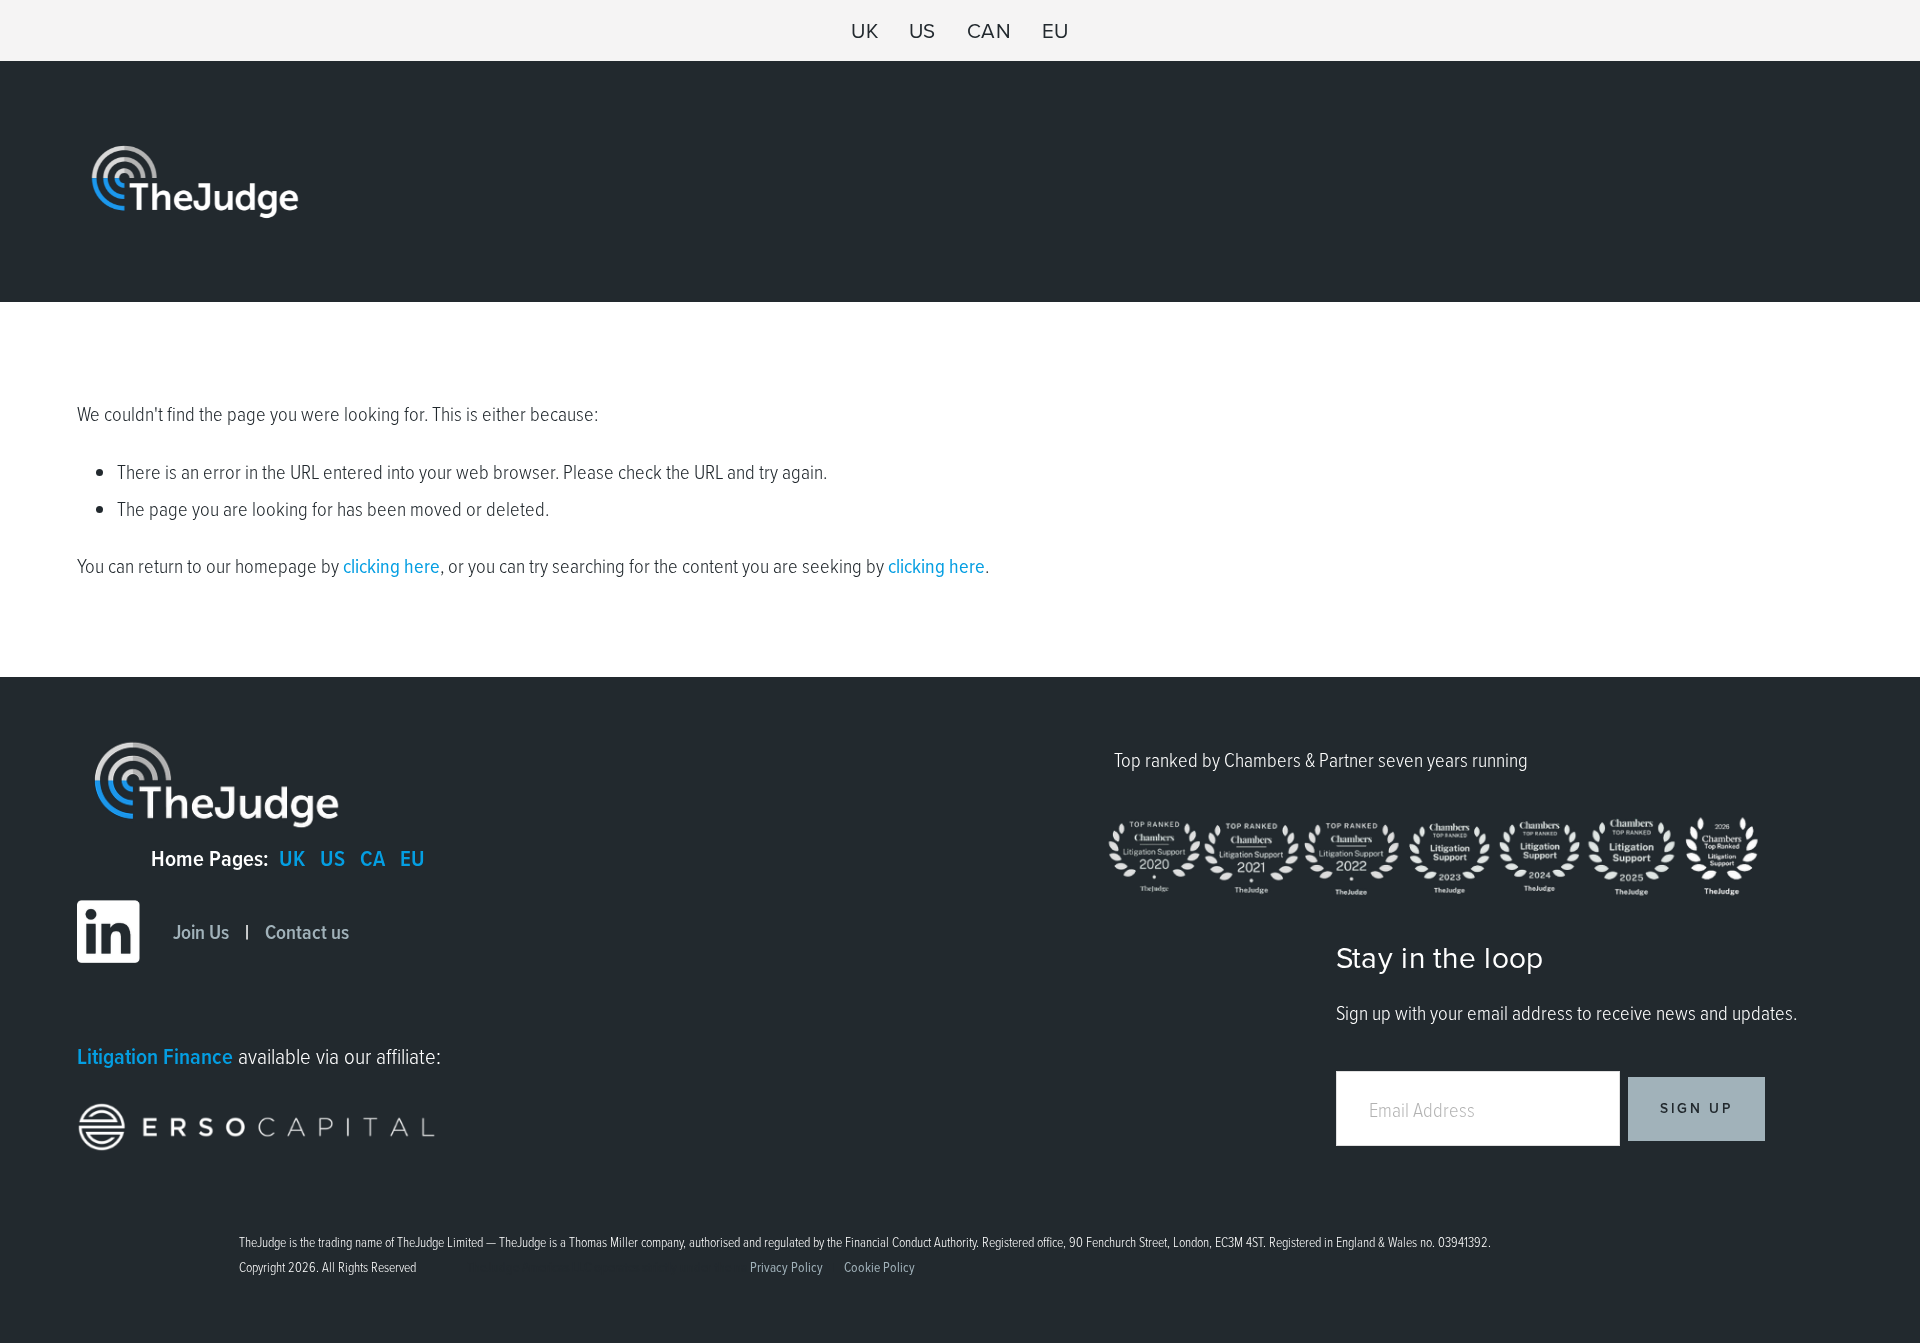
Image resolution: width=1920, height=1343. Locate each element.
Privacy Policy (786, 1266)
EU (1055, 30)
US (922, 30)
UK (864, 30)
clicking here (391, 565)
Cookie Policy (879, 1266)
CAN (989, 30)
